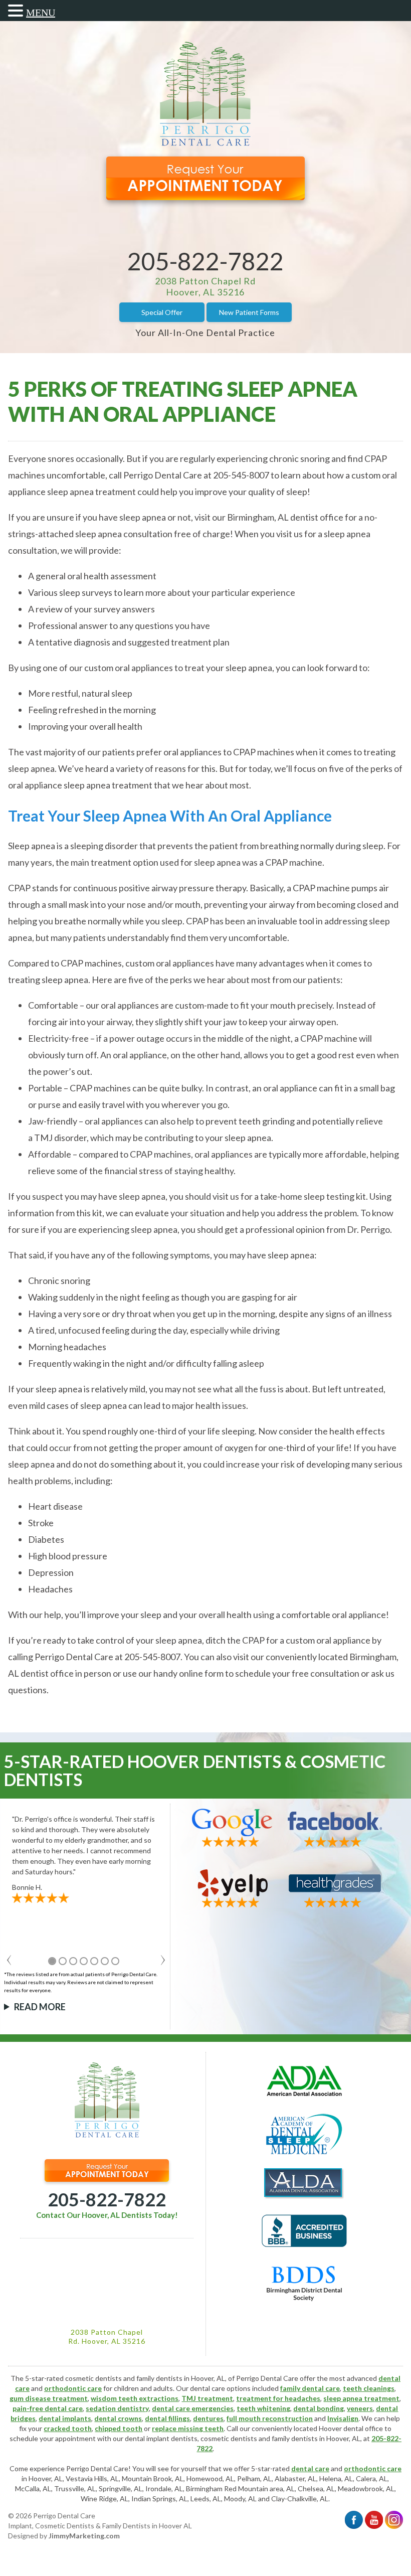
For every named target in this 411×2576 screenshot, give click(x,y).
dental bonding (319, 2408)
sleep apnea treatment (361, 2398)
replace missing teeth (188, 2428)
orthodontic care (73, 2388)
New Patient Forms (249, 312)
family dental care (310, 2388)
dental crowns (118, 2418)
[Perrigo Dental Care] (205, 143)
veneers (360, 2408)
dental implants (65, 2418)
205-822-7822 (205, 261)
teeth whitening (263, 2408)
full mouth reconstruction (270, 2418)
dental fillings (167, 2418)
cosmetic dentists (229, 2438)
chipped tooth (119, 2428)
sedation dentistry (117, 2408)
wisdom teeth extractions (135, 2398)
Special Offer (162, 312)
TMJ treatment (207, 2398)
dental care (310, 2468)
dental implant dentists (161, 2438)
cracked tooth (68, 2428)
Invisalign (343, 2418)
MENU (41, 13)
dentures (208, 2418)
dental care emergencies (193, 2408)
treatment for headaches (278, 2398)
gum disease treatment (49, 2398)
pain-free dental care (48, 2408)
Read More (40, 2007)
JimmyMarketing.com (84, 2536)
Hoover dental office (351, 2428)
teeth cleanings (369, 2388)
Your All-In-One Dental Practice (205, 333)
